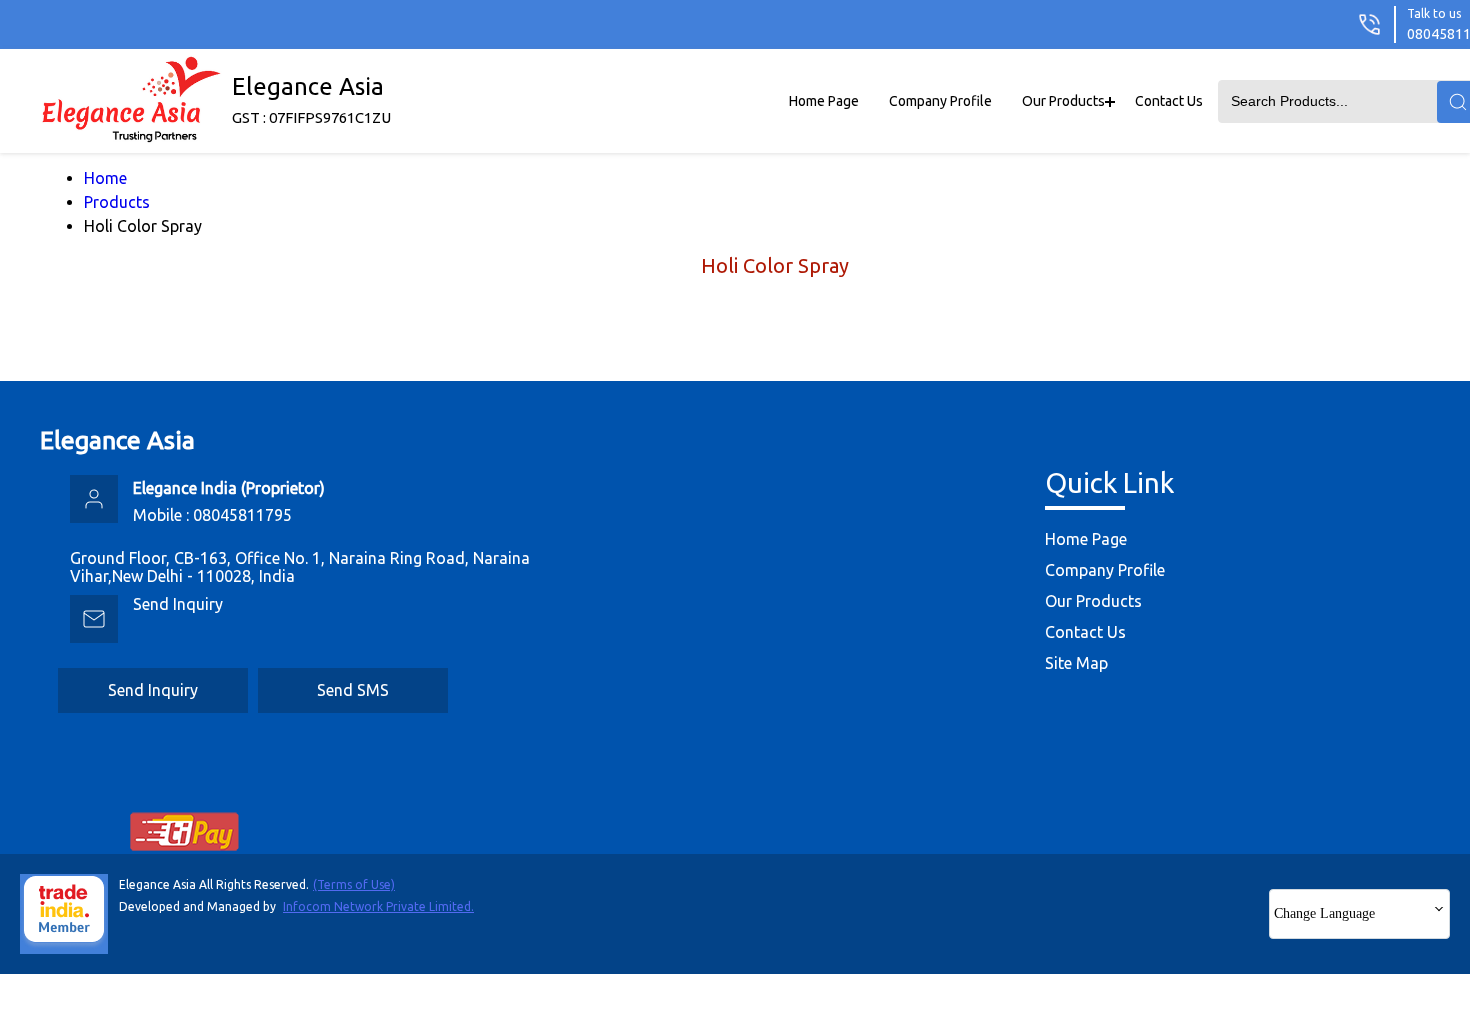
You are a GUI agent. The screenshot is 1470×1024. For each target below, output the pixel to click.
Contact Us (1169, 101)
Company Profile (940, 101)
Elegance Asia (311, 99)
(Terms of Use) (354, 884)
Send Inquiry (178, 604)
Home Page (824, 101)
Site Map (1076, 663)
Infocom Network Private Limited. (378, 906)
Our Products (1063, 101)
